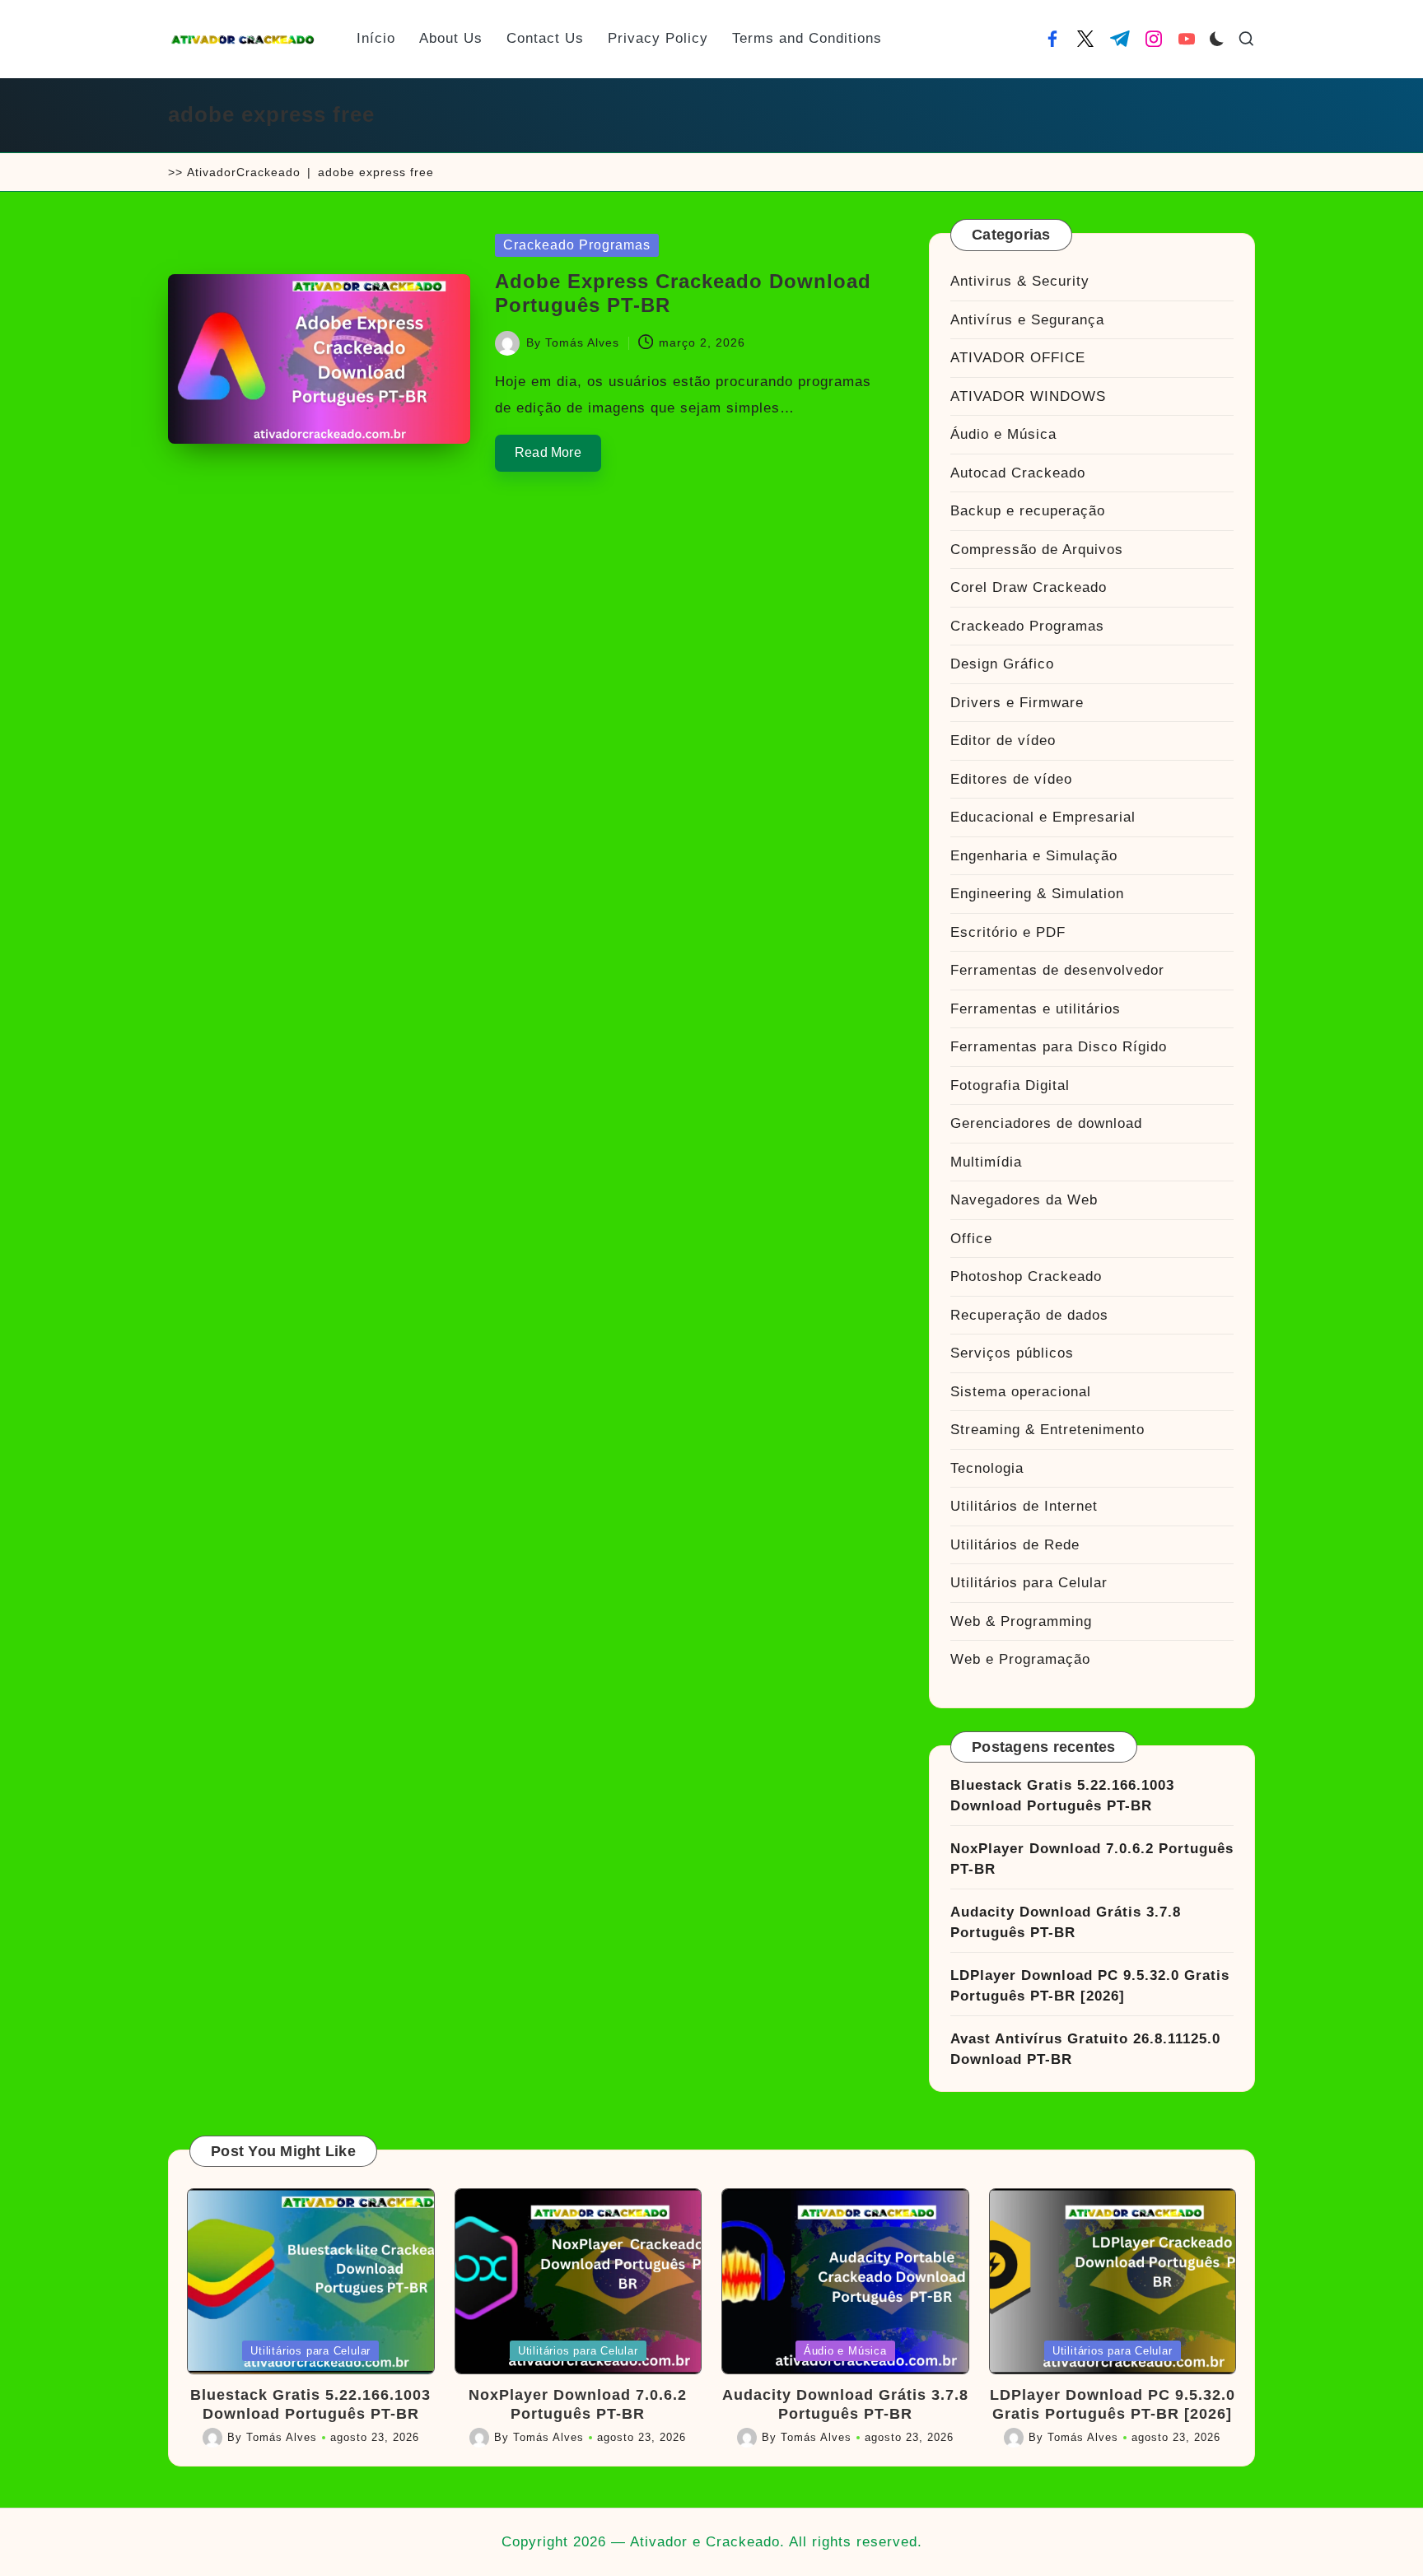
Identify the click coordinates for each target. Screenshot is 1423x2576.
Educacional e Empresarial (1043, 817)
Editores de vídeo (1011, 779)
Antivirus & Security (1020, 281)
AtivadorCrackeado (244, 172)
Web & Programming (1021, 1621)
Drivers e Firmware (1017, 703)
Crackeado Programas (577, 245)
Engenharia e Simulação (1034, 856)
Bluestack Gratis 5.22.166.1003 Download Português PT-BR (1062, 1796)
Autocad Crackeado (1018, 473)
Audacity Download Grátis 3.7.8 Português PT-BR (1066, 1923)
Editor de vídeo (1003, 741)
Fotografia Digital (1010, 1085)
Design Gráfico (1002, 664)
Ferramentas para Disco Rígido (1059, 1047)
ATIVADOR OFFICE (1018, 358)
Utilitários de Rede (1015, 1545)
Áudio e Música (1003, 434)
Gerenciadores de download (1046, 1123)
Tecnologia (987, 1468)
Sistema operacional (1021, 1392)
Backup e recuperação (1028, 511)
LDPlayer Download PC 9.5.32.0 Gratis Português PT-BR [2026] (1090, 1986)
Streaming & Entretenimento (1047, 1430)
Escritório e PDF (1008, 932)
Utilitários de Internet (1024, 1506)
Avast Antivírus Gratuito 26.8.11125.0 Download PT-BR (1085, 2050)
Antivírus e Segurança (1027, 320)
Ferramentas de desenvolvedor (1057, 970)
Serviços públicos (1012, 1353)
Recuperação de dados (1029, 1315)
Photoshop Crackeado (1026, 1276)
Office (971, 1239)
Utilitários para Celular (1029, 1583)
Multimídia (986, 1162)
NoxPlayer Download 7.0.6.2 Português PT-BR (1092, 1859)
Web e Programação (1020, 1659)
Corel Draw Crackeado (1029, 587)
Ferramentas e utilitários (1036, 1009)
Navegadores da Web (1024, 1200)
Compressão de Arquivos (1037, 550)
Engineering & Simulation (1037, 894)
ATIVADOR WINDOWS (1028, 396)
